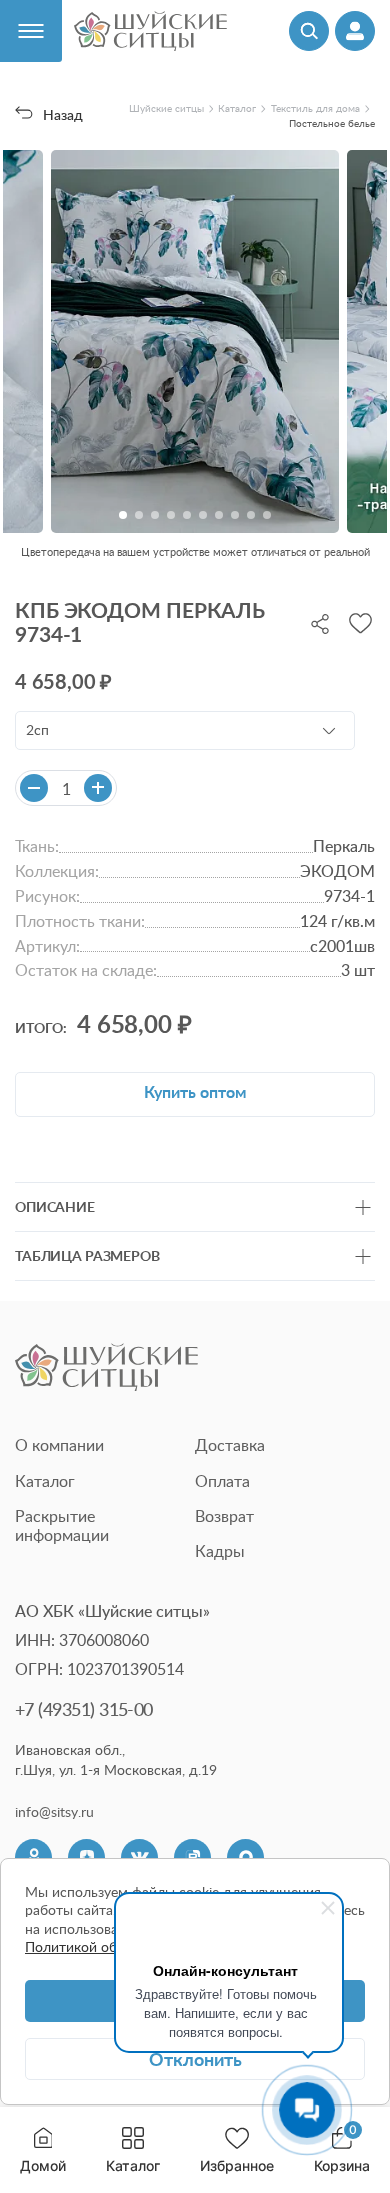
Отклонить (195, 2058)
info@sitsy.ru (54, 1812)
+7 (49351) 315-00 (84, 1709)
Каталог (133, 2165)
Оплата (222, 1481)
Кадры (220, 1551)
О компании (59, 1445)
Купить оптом (195, 1091)
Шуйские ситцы (166, 108)
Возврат (224, 1516)
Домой (43, 2165)
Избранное (237, 2165)
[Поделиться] (320, 622)
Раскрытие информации (62, 1525)
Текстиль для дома (315, 108)
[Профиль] (355, 31)
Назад (62, 114)
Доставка (230, 1445)
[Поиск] (309, 31)
